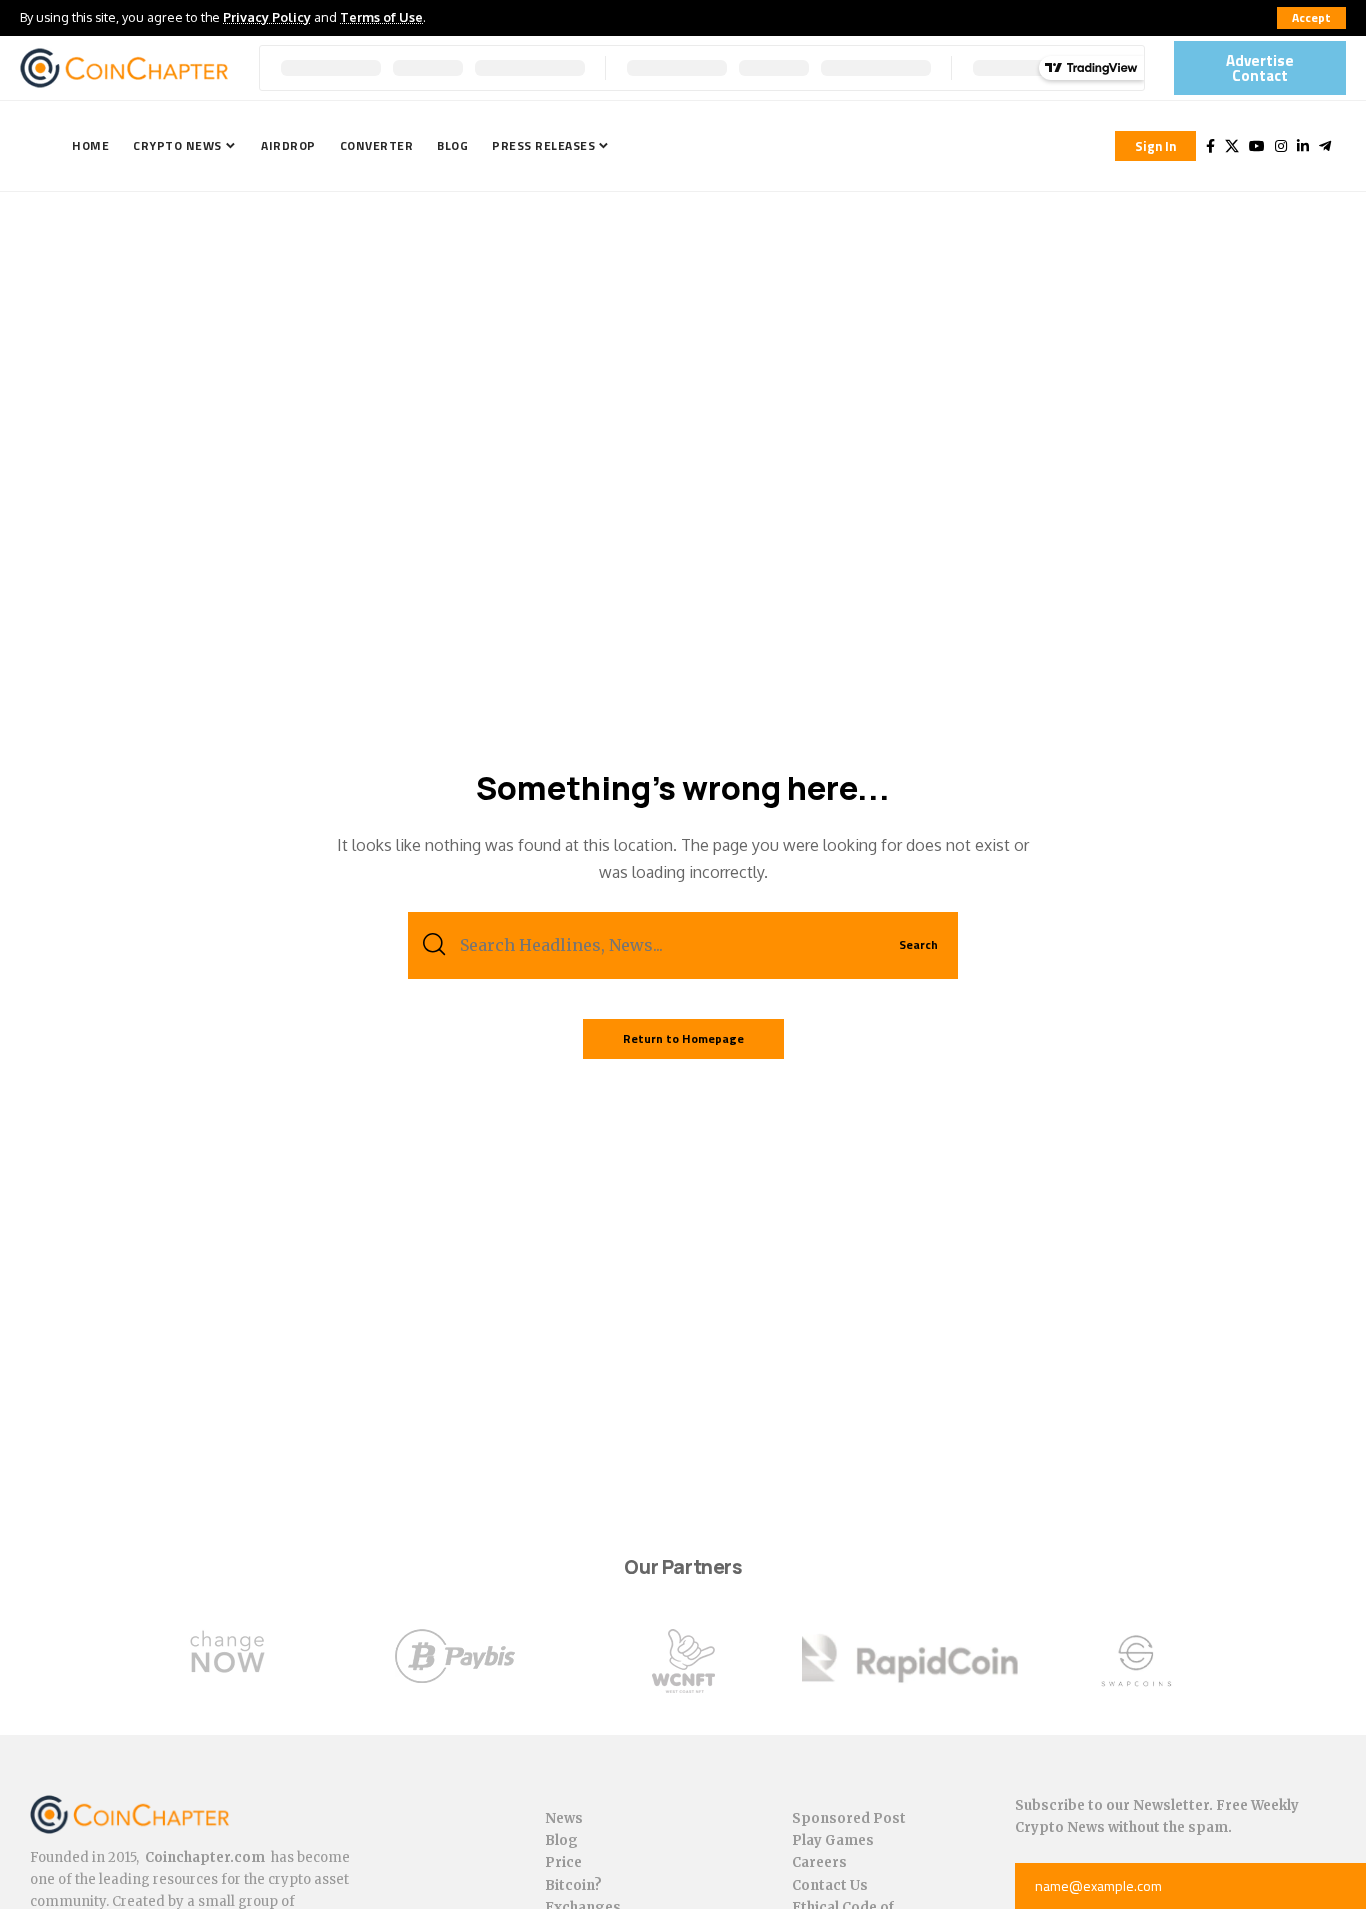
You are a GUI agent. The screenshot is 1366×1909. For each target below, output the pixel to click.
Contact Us (830, 1885)
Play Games (833, 1840)
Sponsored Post (849, 1818)
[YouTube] (1257, 146)
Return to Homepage (683, 1038)
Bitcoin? (573, 1885)
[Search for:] (662, 945)
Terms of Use (381, 17)
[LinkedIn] (1303, 146)
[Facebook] (1210, 146)
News (564, 1818)
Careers (819, 1862)
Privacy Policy (267, 17)
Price (563, 1862)
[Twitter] (1232, 146)
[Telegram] (1325, 146)
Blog (561, 1840)
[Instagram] (1281, 146)
